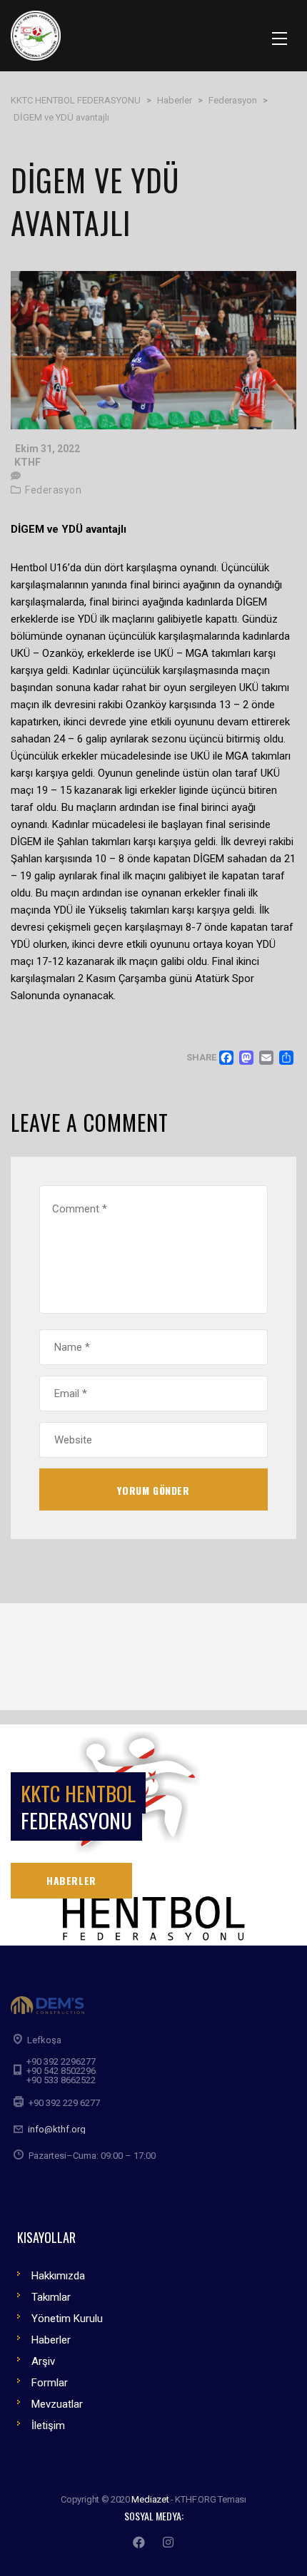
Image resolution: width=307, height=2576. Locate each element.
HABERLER (71, 1880)
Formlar (50, 2383)
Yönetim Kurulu (67, 2319)
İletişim (48, 2426)
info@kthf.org (57, 2129)
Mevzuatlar (57, 2404)
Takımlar (51, 2297)
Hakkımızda (58, 2276)
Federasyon (53, 490)
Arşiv (43, 2361)
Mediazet (150, 2499)
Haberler (51, 2340)
